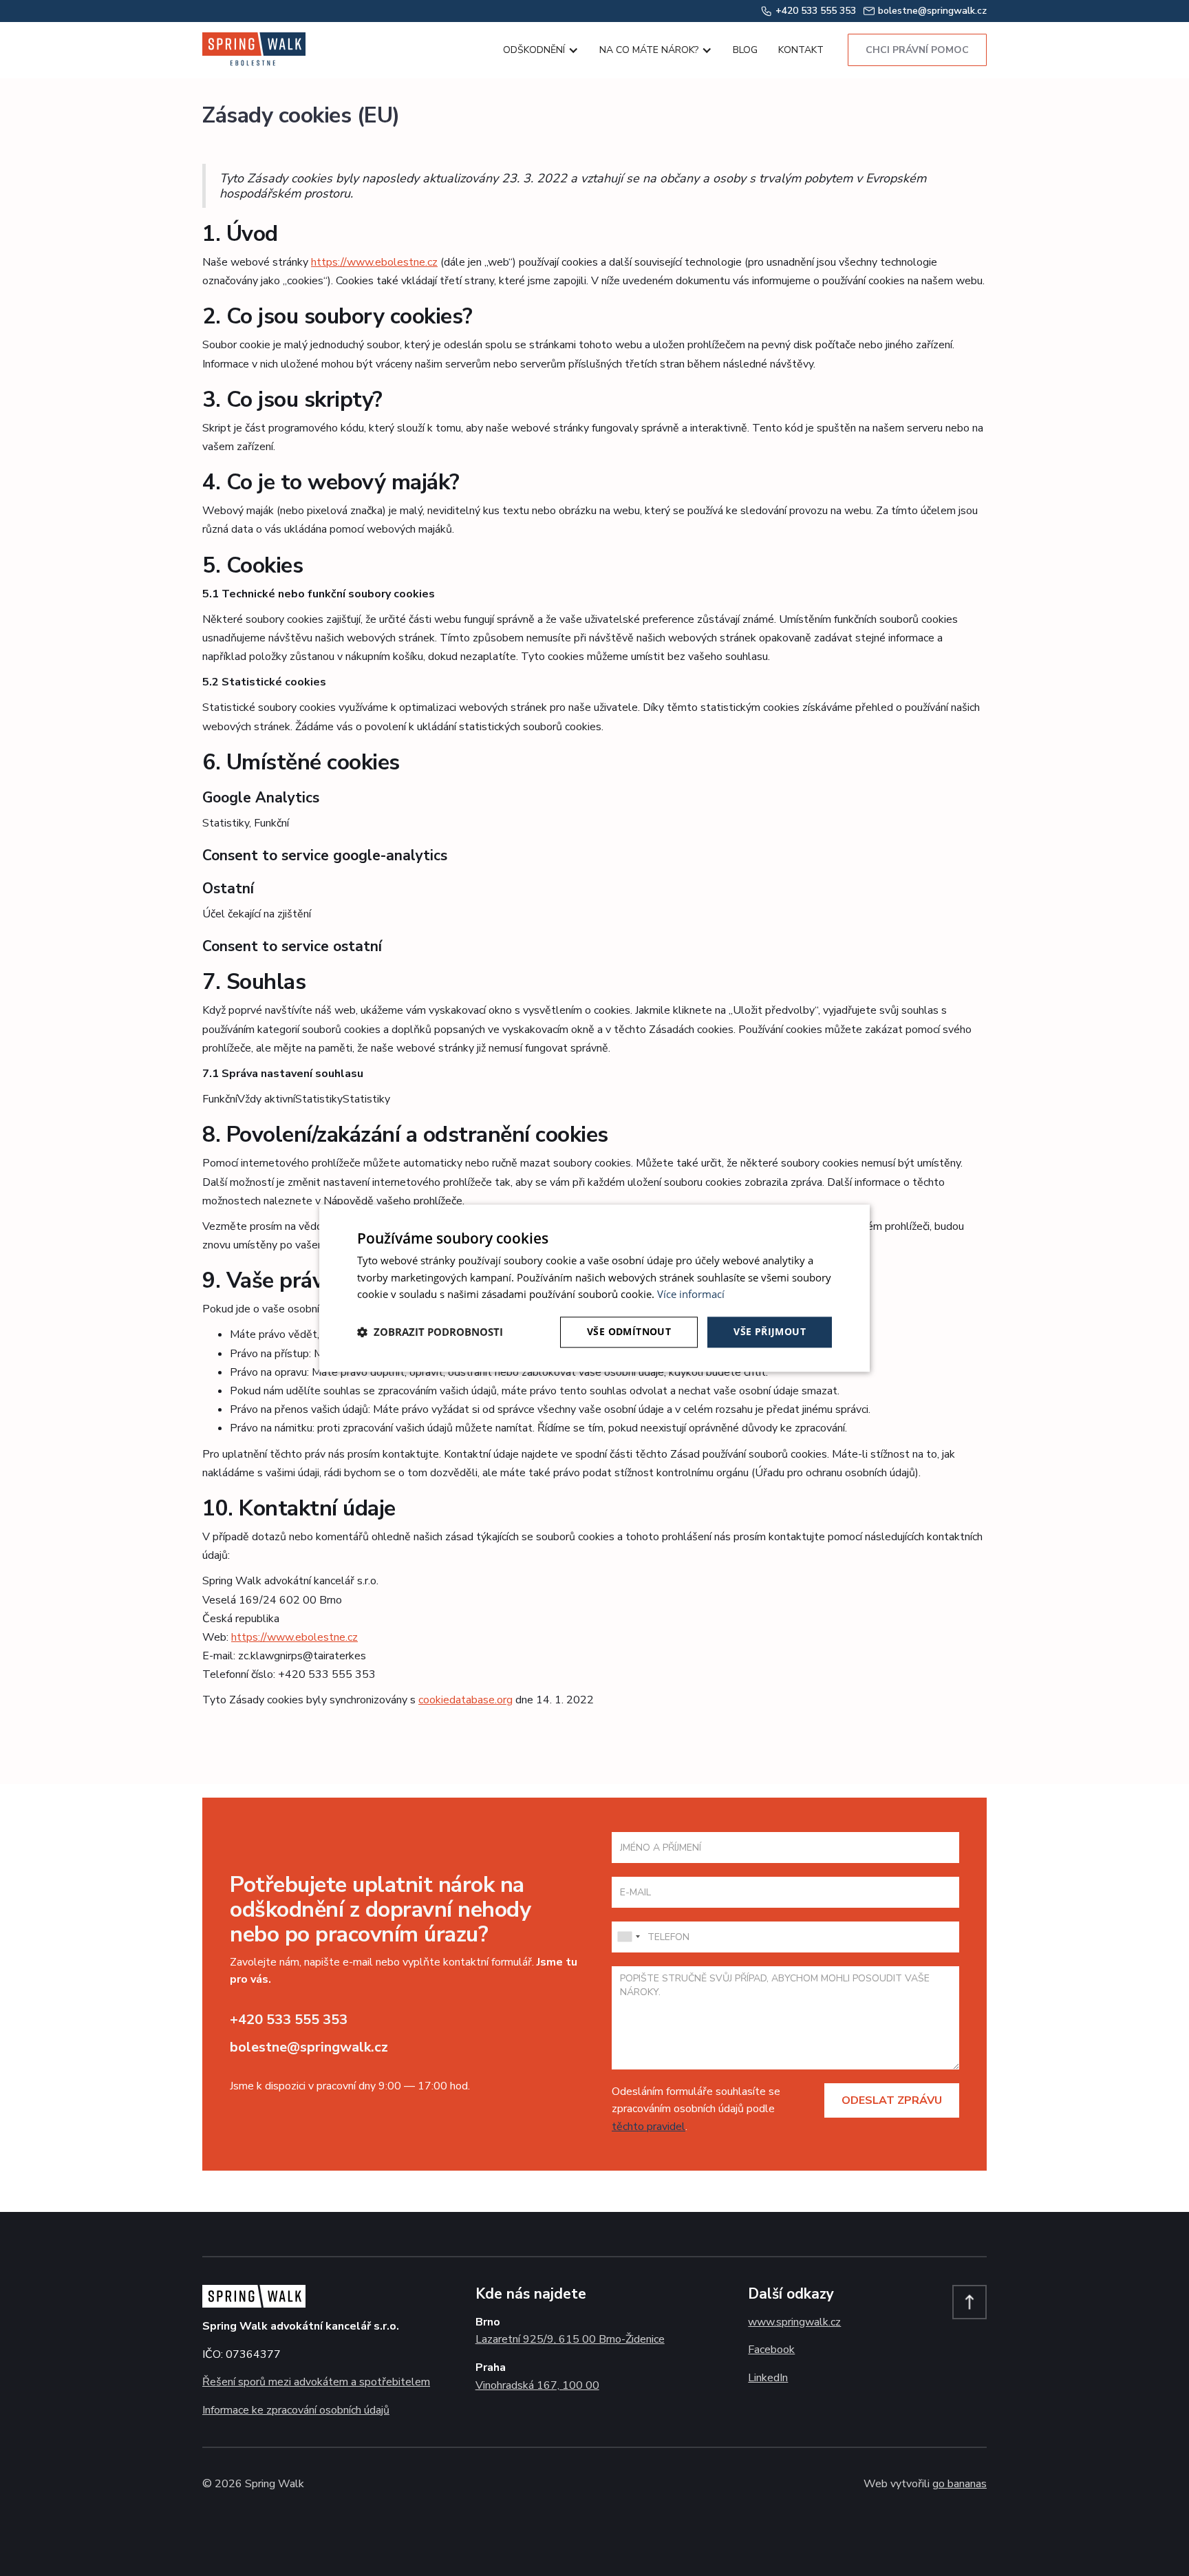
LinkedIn (768, 2378)
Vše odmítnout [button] (629, 1331)
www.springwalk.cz (794, 2322)
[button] (537, 50)
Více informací (691, 1295)
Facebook (771, 2350)
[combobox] (628, 1937)
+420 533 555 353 (289, 2020)
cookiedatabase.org (465, 1700)
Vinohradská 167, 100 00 (537, 2385)
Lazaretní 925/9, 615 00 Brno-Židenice (570, 2339)
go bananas (960, 2484)
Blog (745, 50)
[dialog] (594, 1288)
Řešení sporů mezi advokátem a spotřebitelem (316, 2382)
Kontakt (801, 50)
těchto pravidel (649, 2127)
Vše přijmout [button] (770, 1331)
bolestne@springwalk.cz (309, 2047)
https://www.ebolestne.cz (374, 262)
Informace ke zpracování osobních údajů (296, 2410)
